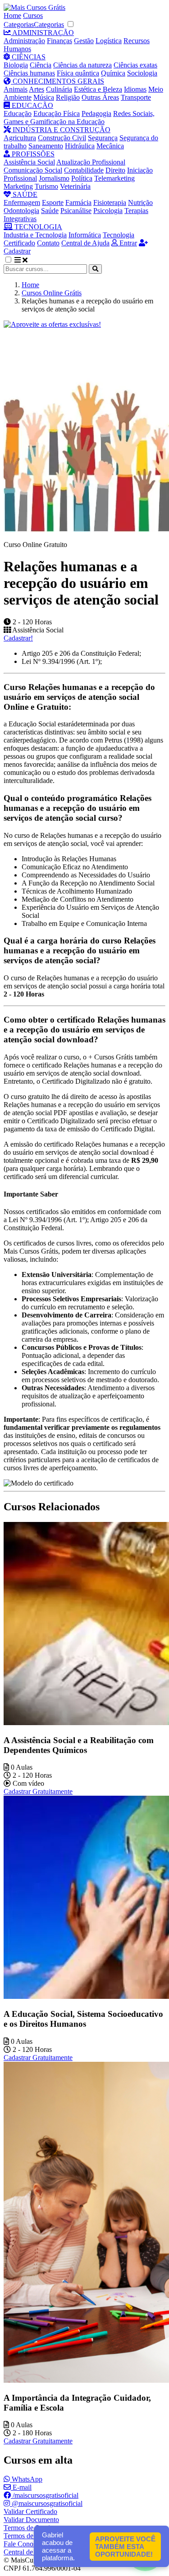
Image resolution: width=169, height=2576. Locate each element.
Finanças (59, 41)
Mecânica (110, 146)
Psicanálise (76, 211)
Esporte (53, 202)
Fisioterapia (110, 202)
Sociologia (142, 73)
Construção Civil (62, 138)
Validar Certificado (30, 2511)
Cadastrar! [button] (18, 638)
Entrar (127, 243)
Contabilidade (84, 170)
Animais (16, 89)
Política (82, 178)
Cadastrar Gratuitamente (38, 1791)
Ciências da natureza (82, 65)
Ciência (41, 65)
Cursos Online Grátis (52, 293)
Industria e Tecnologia (35, 235)
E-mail (21, 2487)
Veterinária (75, 186)
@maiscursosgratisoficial (46, 2503)
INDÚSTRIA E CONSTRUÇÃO (61, 130)
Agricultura (20, 138)
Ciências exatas (135, 65)
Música (44, 97)
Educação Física (57, 113)
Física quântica (78, 73)
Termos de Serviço (30, 2528)
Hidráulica (80, 146)
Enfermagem (22, 202)
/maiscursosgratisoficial (45, 2495)
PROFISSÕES (32, 154)
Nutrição (140, 202)
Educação (18, 113)
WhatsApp (26, 2479)
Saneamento (46, 146)
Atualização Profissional (91, 162)
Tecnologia (119, 235)
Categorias (19, 24)
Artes (37, 89)
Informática (85, 235)
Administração (24, 41)
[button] (13, 260)
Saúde (50, 211)
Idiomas (135, 89)
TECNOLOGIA (37, 227)
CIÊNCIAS (28, 57)
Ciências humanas (29, 73)
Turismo (46, 186)
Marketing (18, 186)
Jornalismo (54, 178)
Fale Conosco (23, 2544)
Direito (115, 170)
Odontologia (21, 211)
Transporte (136, 97)
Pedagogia (96, 113)
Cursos (33, 16)
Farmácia (78, 202)
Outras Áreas (100, 97)
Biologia (16, 65)
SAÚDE (24, 194)
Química (113, 73)
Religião (68, 97)
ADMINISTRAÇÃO (42, 33)
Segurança (103, 138)
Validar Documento (31, 2520)
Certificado (19, 243)
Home (12, 16)
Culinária (59, 89)
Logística (109, 41)
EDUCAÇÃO (32, 105)
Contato (48, 243)
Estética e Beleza (98, 89)
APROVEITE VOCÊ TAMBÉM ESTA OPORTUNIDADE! (125, 2547)
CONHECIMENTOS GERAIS (57, 81)
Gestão (84, 41)
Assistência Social (29, 162)
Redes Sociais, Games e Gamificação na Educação (79, 118)
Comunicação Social (33, 170)
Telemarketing (114, 178)
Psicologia (108, 211)
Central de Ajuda (85, 243)
